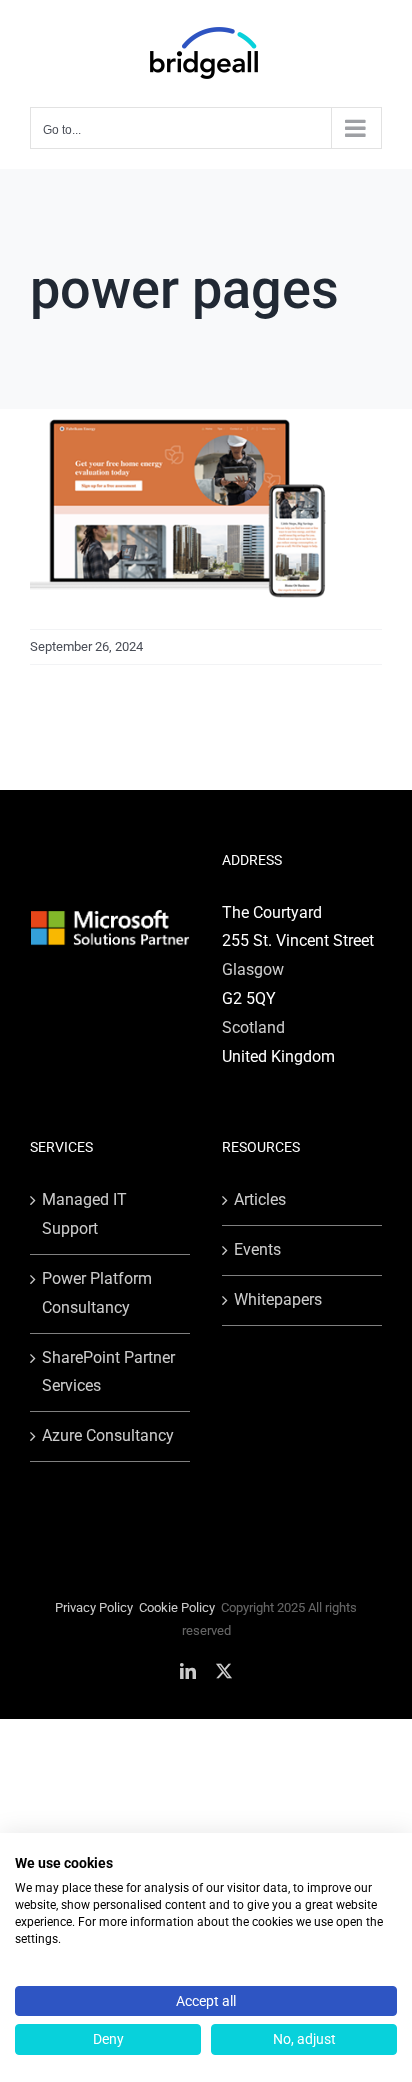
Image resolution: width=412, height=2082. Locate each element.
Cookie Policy (177, 1607)
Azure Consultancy (108, 1435)
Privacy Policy (94, 1607)
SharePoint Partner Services (108, 1372)
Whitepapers (278, 1299)
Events (257, 1249)
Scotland (253, 1027)
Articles (260, 1199)
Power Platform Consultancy (97, 1293)
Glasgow (253, 969)
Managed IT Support (84, 1214)
